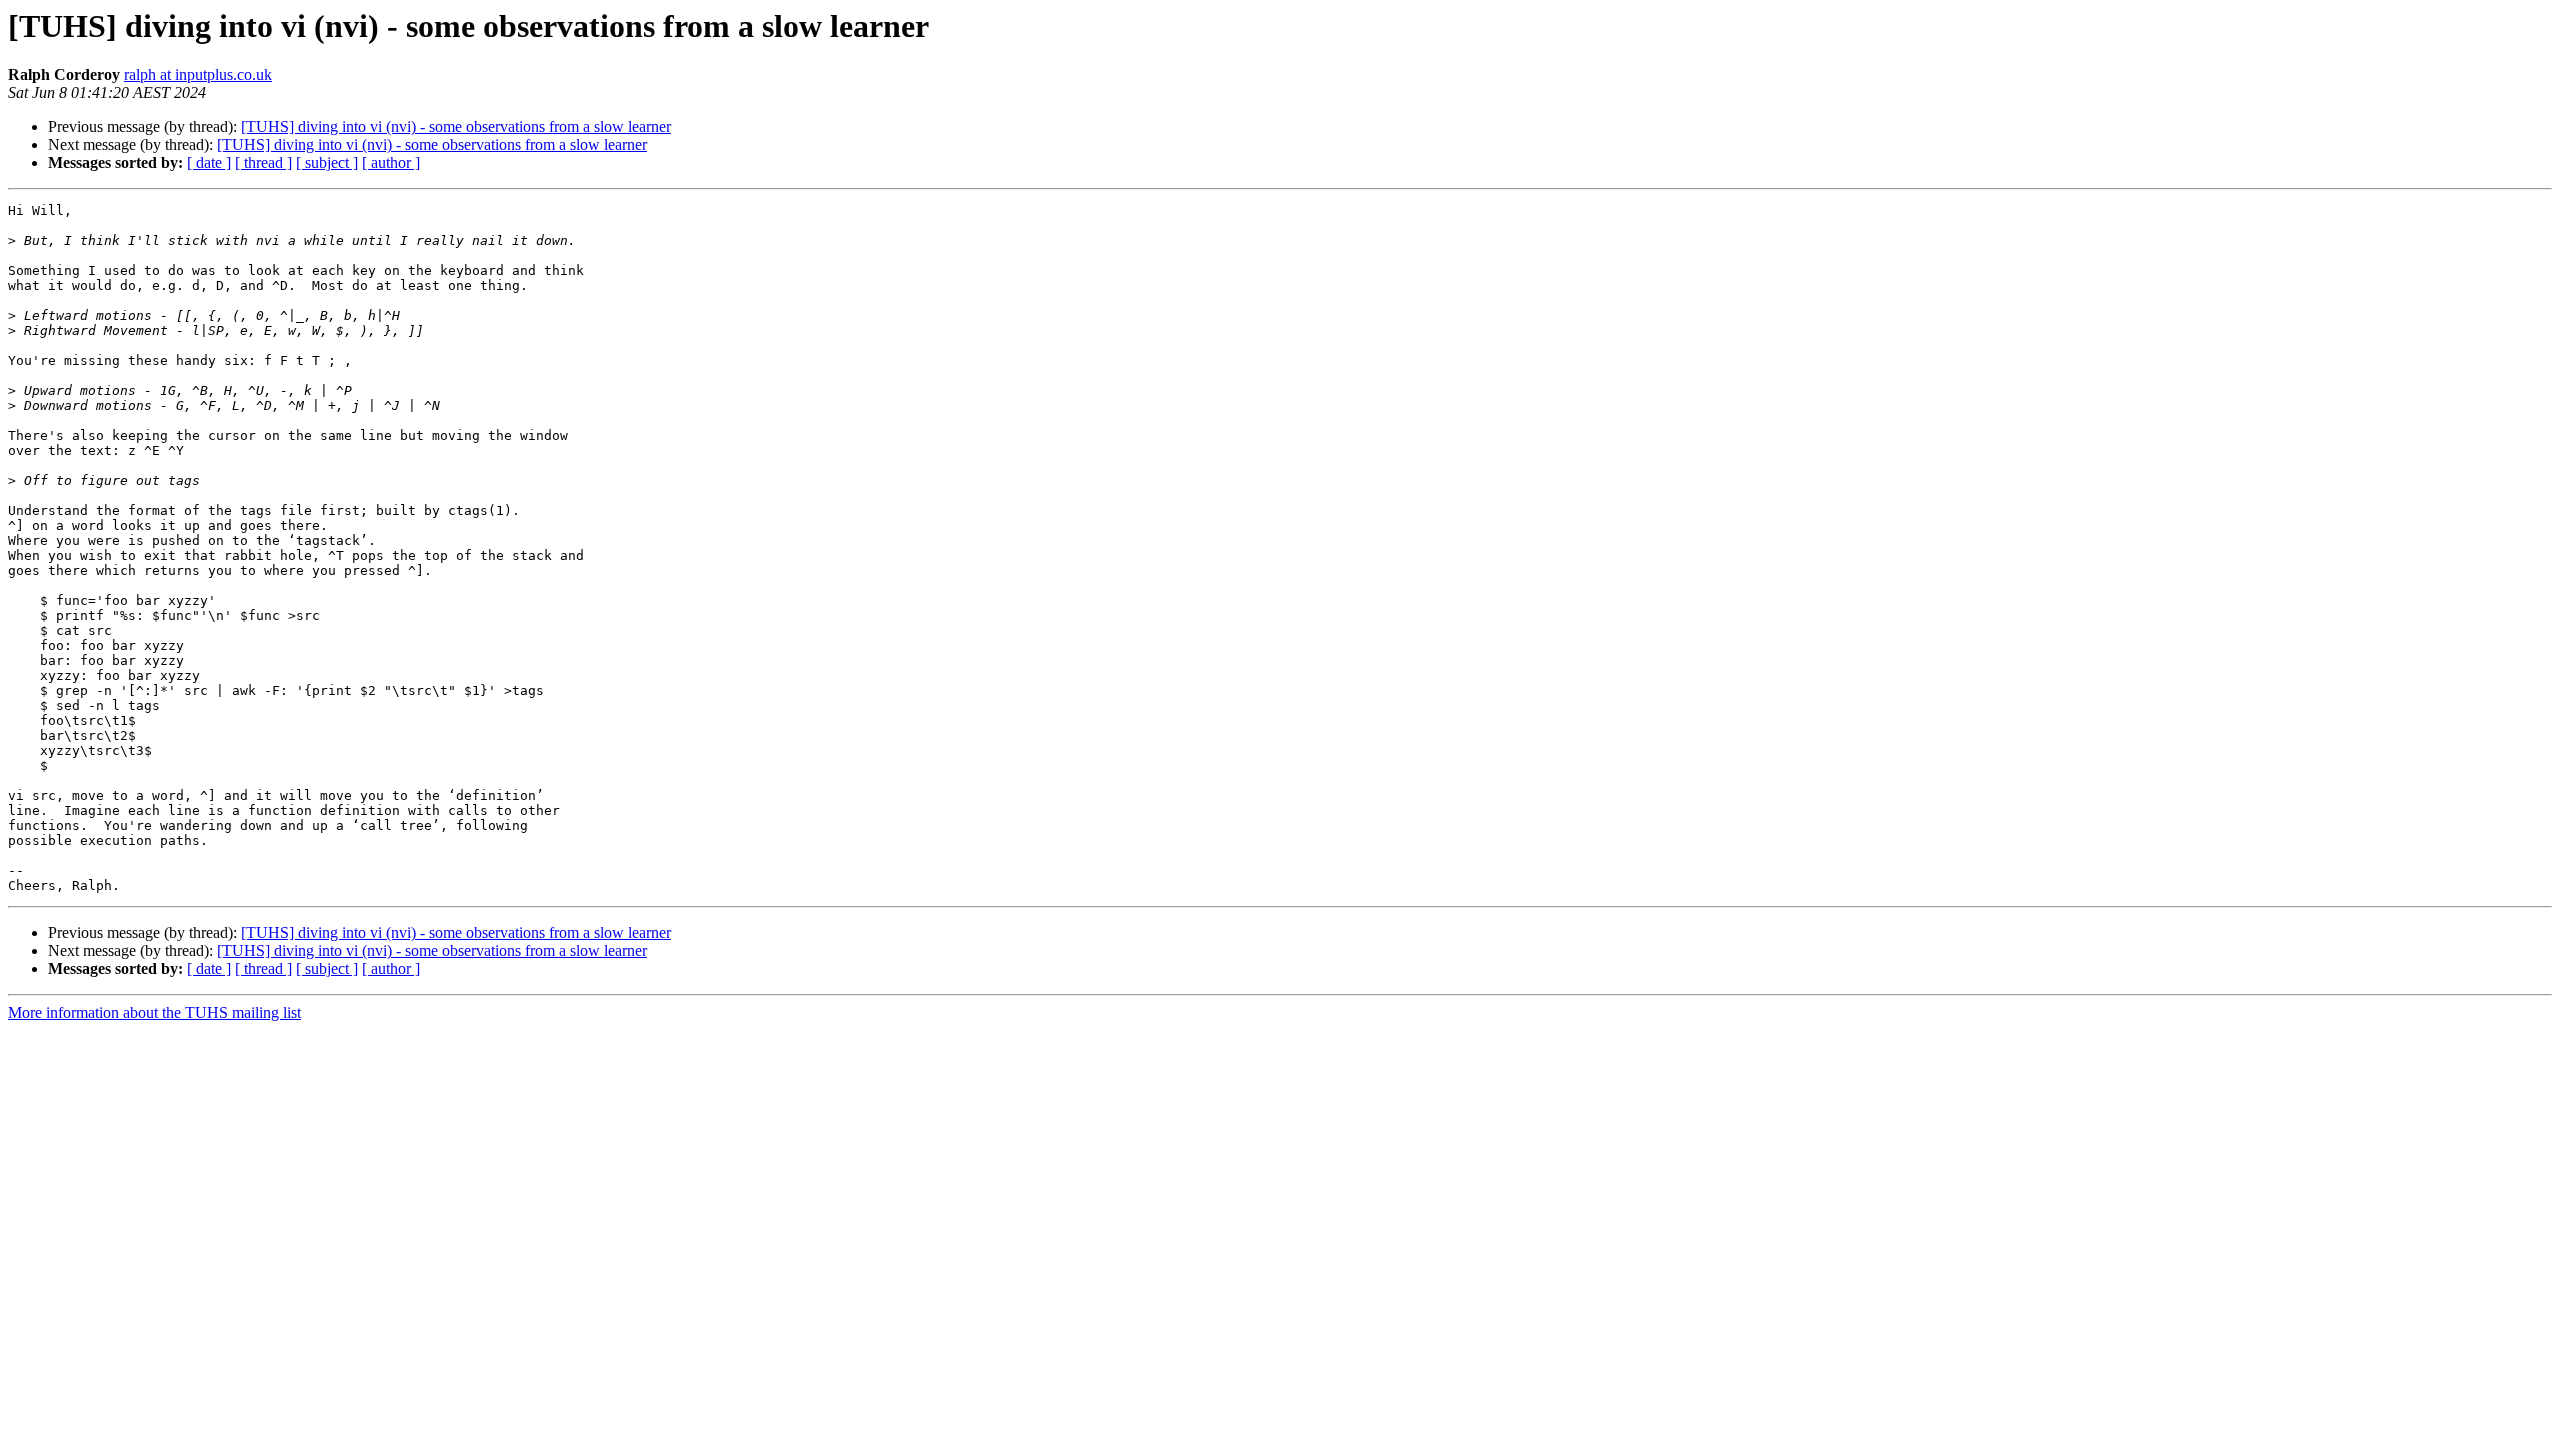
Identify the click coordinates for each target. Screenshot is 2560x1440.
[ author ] (391, 162)
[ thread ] (263, 162)
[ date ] (209, 162)
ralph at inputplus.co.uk (198, 74)
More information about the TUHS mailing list (154, 1012)
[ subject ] (327, 162)
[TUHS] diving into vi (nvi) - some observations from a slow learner (456, 126)
